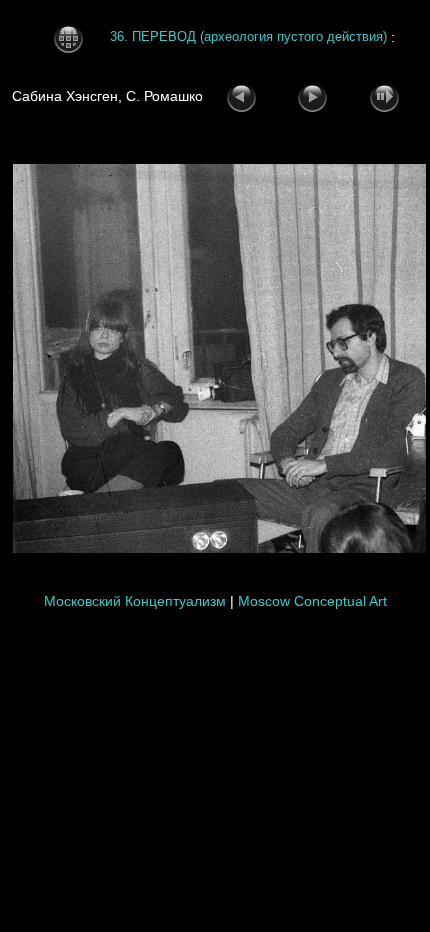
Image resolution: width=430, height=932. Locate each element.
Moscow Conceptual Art (312, 601)
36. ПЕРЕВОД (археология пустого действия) (248, 37)
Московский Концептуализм (135, 601)
